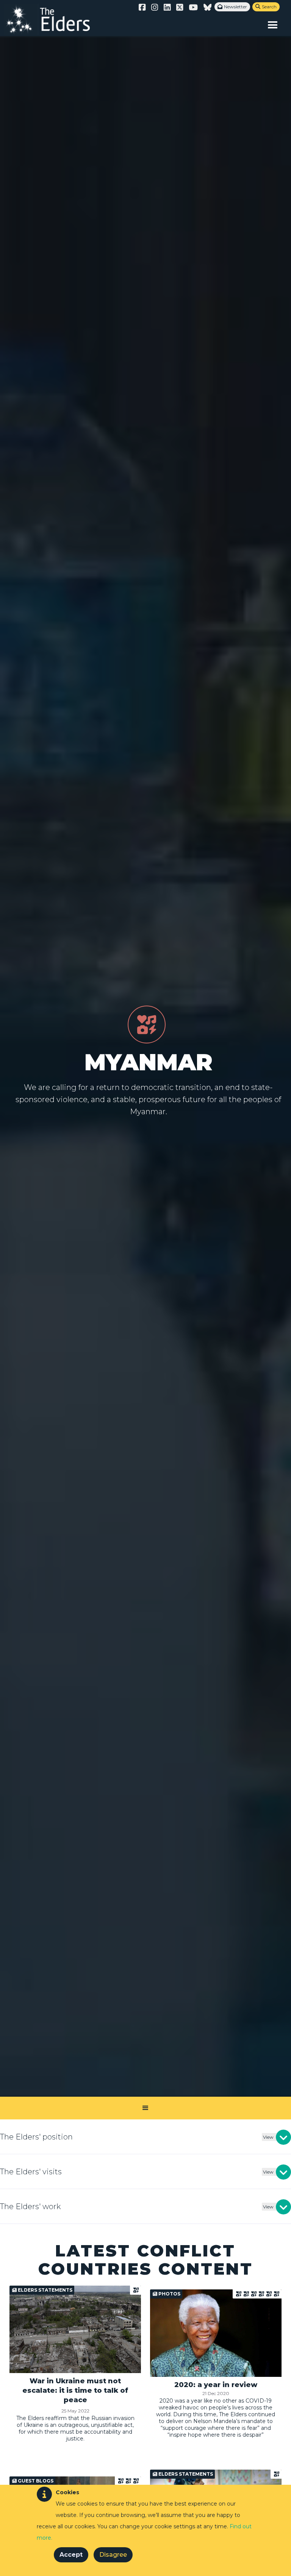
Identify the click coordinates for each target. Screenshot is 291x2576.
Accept (71, 2555)
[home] (55, 19)
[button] (273, 25)
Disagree (113, 2555)
